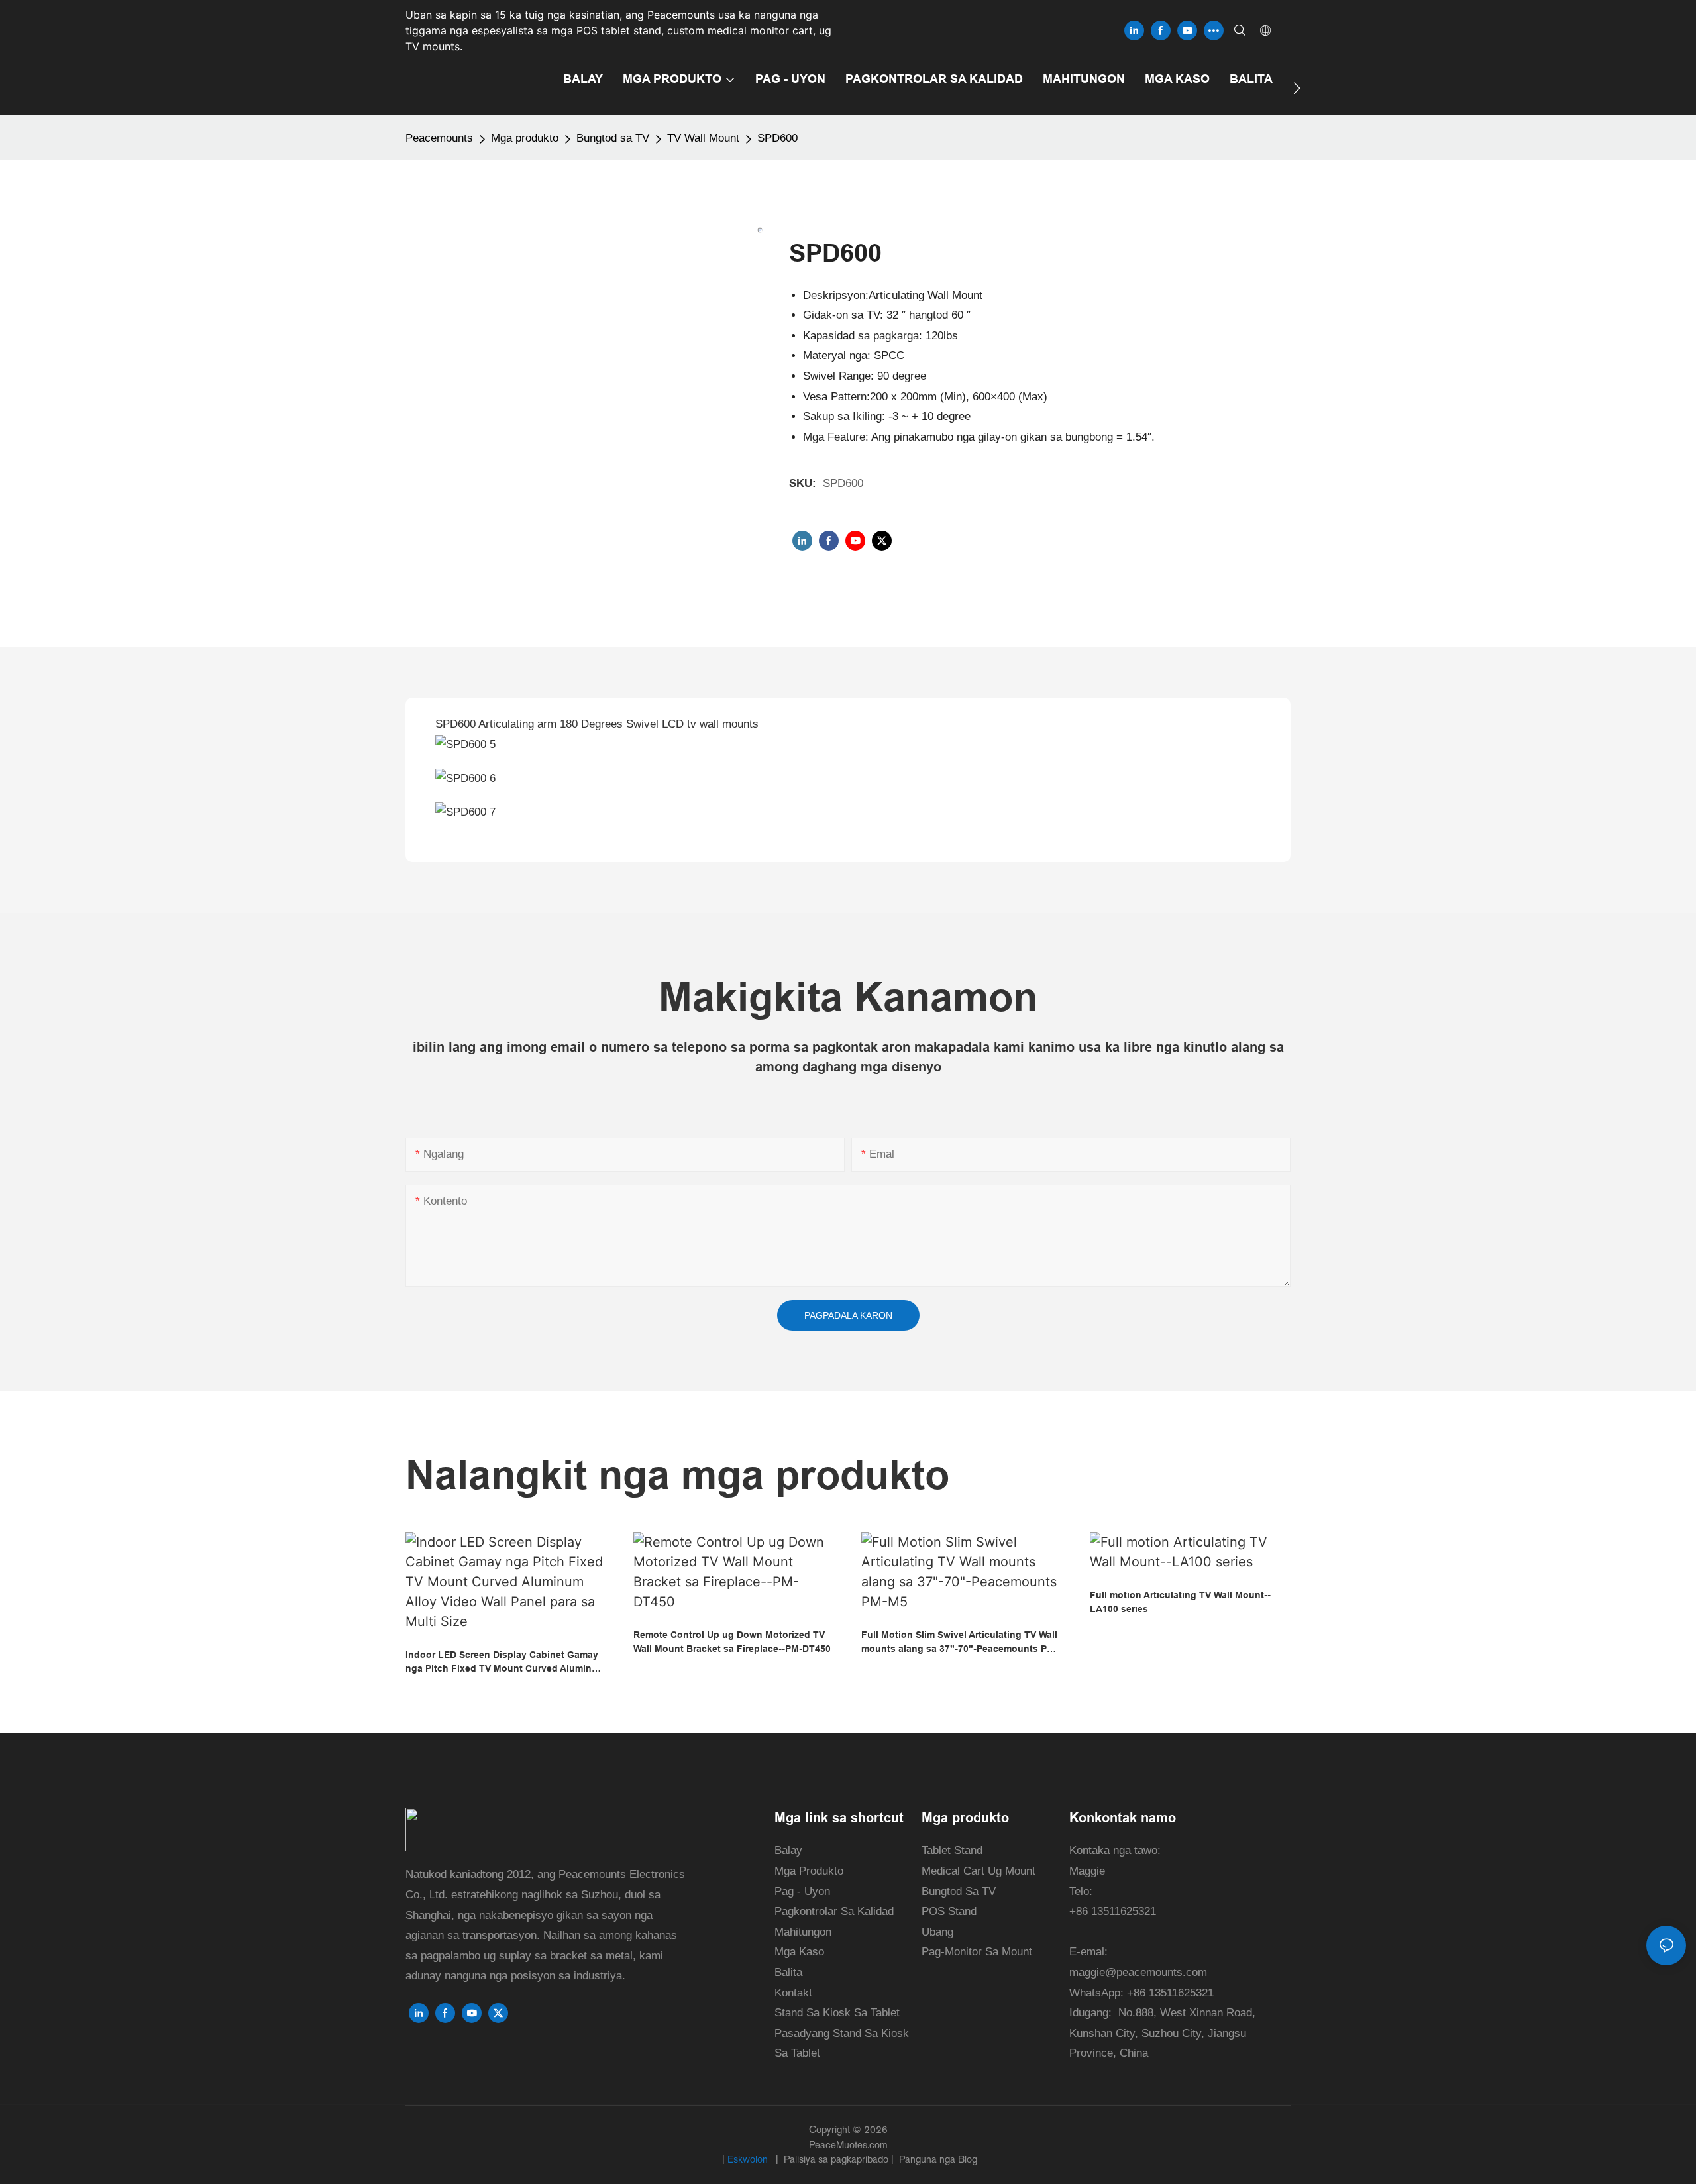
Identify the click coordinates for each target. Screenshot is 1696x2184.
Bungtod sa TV (613, 138)
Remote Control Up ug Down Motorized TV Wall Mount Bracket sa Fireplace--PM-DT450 (732, 1642)
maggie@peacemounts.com (1138, 1972)
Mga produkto (525, 138)
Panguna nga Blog (937, 2159)
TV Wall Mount (703, 138)
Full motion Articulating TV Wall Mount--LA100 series (1180, 1602)
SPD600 (777, 138)
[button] (1297, 88)
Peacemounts (439, 138)
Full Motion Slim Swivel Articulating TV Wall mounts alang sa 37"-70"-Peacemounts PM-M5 (960, 1643)
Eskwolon (749, 2159)
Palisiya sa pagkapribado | (839, 2159)
